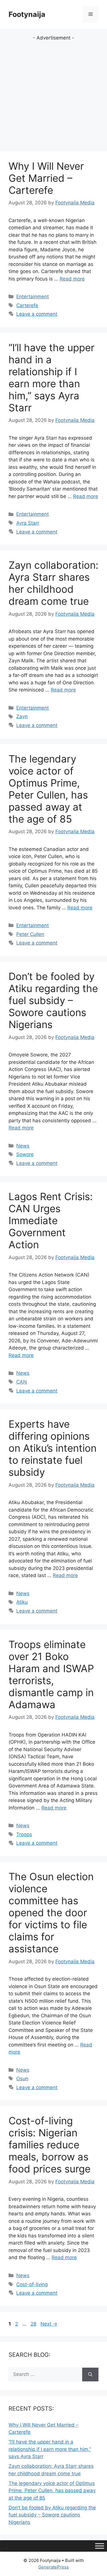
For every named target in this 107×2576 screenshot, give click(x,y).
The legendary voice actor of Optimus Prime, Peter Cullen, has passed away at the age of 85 (48, 789)
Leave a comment (37, 314)
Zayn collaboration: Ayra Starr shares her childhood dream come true (53, 583)
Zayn (22, 716)
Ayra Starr (28, 523)
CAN (22, 1382)
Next (49, 2324)
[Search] (90, 2374)
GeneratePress (53, 2567)
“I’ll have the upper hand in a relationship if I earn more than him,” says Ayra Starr (52, 378)
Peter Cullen (30, 934)
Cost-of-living (32, 2284)
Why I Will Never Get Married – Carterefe (46, 178)
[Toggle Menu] (100, 2546)
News (23, 1146)
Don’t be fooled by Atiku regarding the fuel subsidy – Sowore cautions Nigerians (53, 1000)
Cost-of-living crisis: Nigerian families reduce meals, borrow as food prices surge (50, 2145)
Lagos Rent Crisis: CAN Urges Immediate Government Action (51, 1220)
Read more (72, 279)
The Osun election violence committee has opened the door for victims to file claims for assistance (51, 1913)
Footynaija (27, 14)
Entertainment (33, 297)
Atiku (22, 1602)
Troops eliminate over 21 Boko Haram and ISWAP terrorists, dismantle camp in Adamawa (51, 1674)
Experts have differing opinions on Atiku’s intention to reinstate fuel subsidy (53, 1448)
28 (34, 2324)
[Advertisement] (53, 95)
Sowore (25, 1154)
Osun (22, 2079)
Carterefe (27, 305)
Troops (24, 1834)
